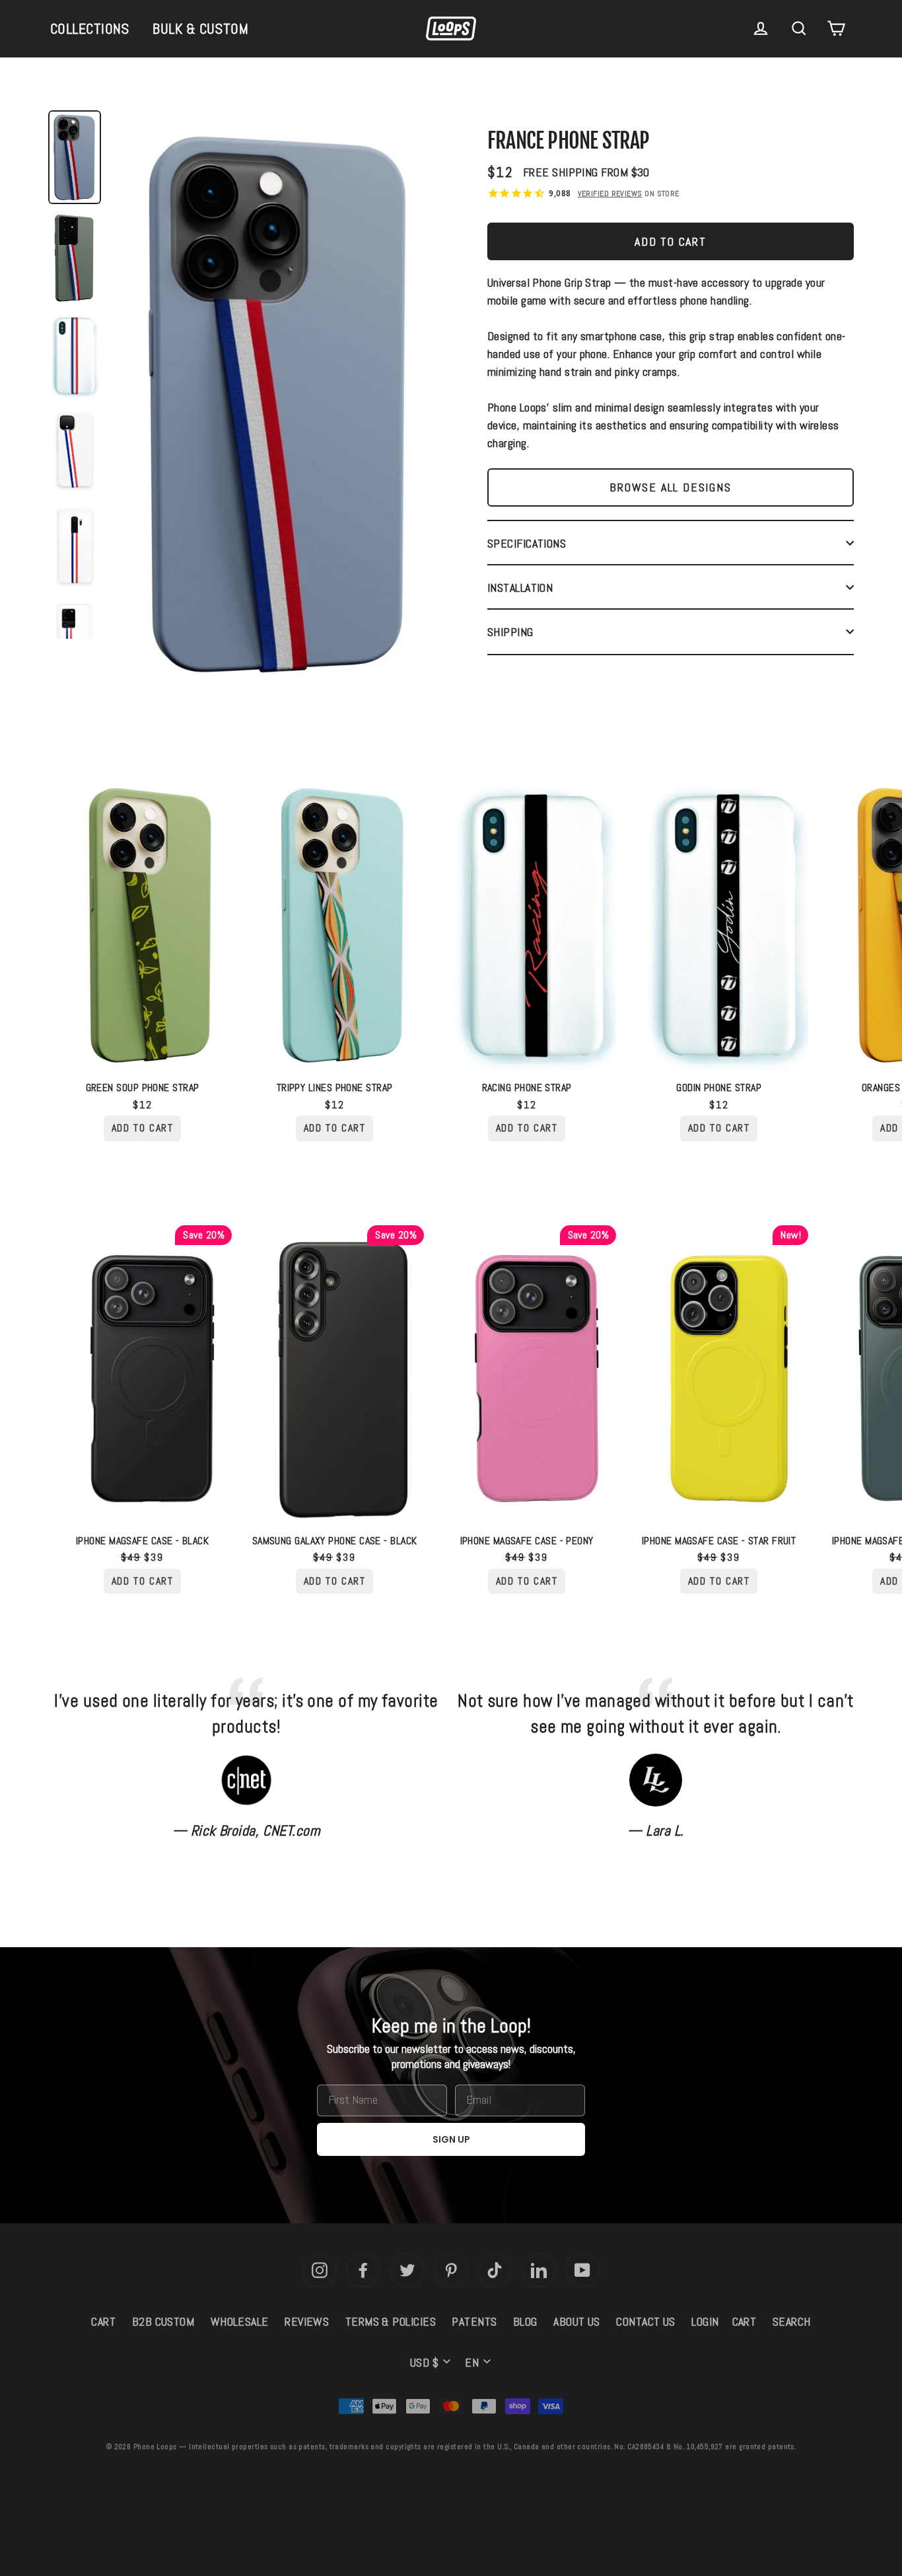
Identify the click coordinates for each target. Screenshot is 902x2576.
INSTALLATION (520, 588)
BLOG (525, 2321)
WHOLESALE (240, 2321)
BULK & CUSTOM (200, 28)
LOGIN (705, 2321)
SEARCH (792, 2321)
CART (103, 2321)
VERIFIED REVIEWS (610, 194)
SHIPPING (510, 632)
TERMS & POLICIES (391, 2321)
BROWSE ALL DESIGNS (670, 487)
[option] (279, 408)
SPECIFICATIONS (527, 543)
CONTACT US (646, 2321)
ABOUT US (577, 2321)
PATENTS (474, 2321)
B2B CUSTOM (163, 2321)
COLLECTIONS (90, 28)
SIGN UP (451, 2139)
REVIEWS (307, 2321)
